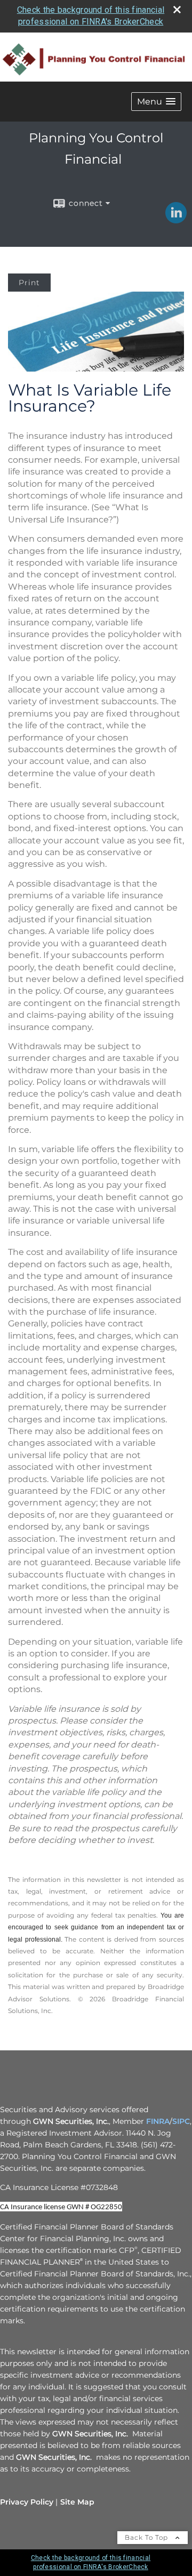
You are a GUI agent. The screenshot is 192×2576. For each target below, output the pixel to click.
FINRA (158, 2121)
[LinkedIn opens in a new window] (176, 220)
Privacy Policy (27, 2502)
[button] (156, 102)
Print (29, 283)
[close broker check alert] (177, 10)
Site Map (77, 2502)
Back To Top (147, 2537)
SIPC (181, 2121)
